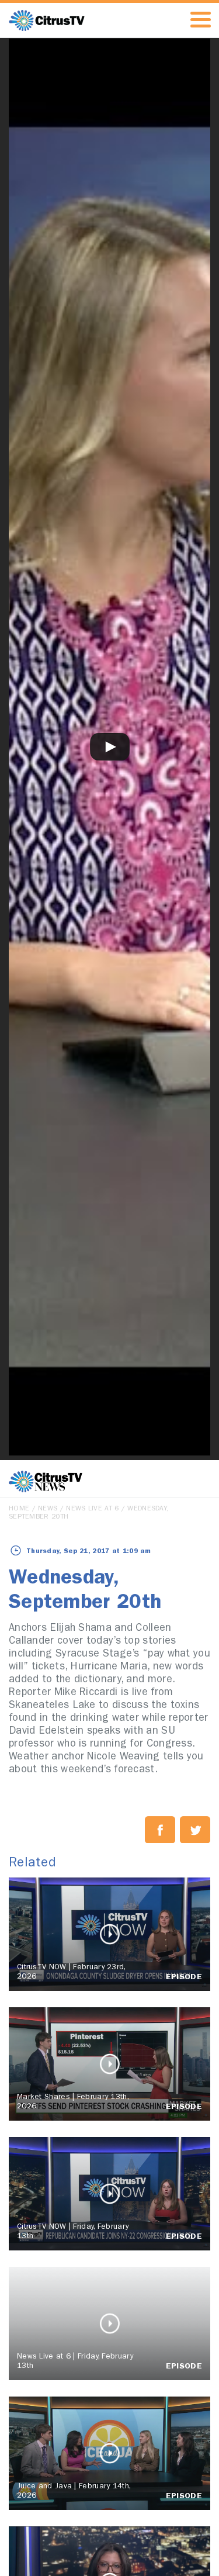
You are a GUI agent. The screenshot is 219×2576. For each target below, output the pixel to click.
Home (19, 1509)
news (48, 1509)
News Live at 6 (92, 1509)
